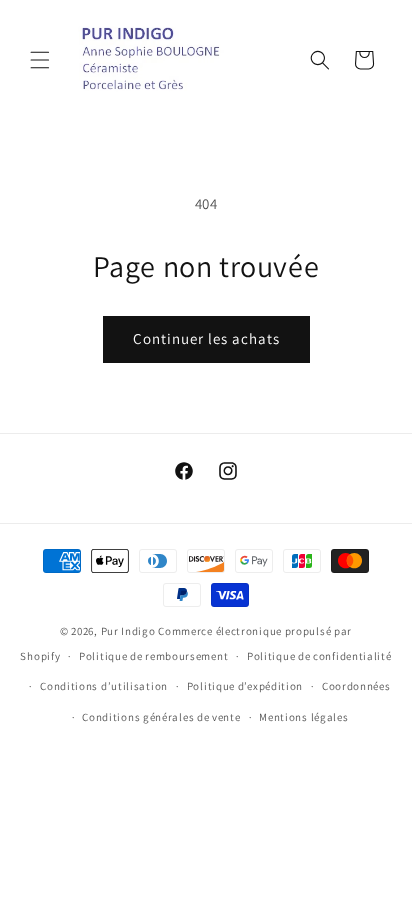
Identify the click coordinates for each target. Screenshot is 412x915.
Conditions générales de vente (161, 717)
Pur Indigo (128, 631)
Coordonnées (356, 686)
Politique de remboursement (153, 656)
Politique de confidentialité (319, 656)
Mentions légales (303, 717)
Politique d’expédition (245, 686)
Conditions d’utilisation (104, 686)
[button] (40, 60)
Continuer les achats (206, 338)
